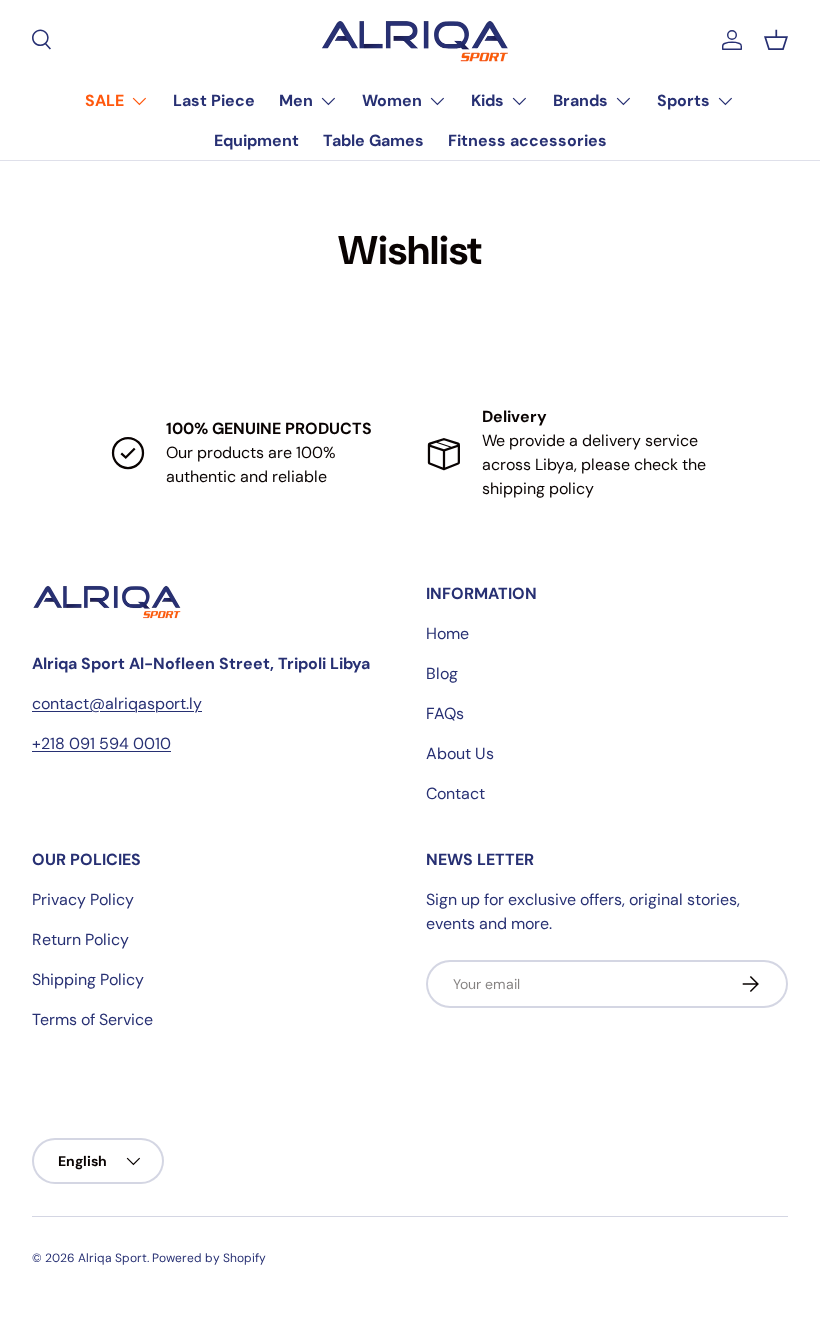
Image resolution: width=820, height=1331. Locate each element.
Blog (442, 673)
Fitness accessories (527, 140)
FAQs (445, 713)
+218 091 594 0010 (101, 743)
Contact (455, 793)
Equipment (256, 140)
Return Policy (80, 939)
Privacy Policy (83, 899)
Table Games (373, 140)
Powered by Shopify (209, 1258)
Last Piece (214, 100)
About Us (460, 753)
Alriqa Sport (112, 1258)
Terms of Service (92, 1019)
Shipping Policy (88, 979)
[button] (776, 40)
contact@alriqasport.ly (117, 703)
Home (447, 633)
